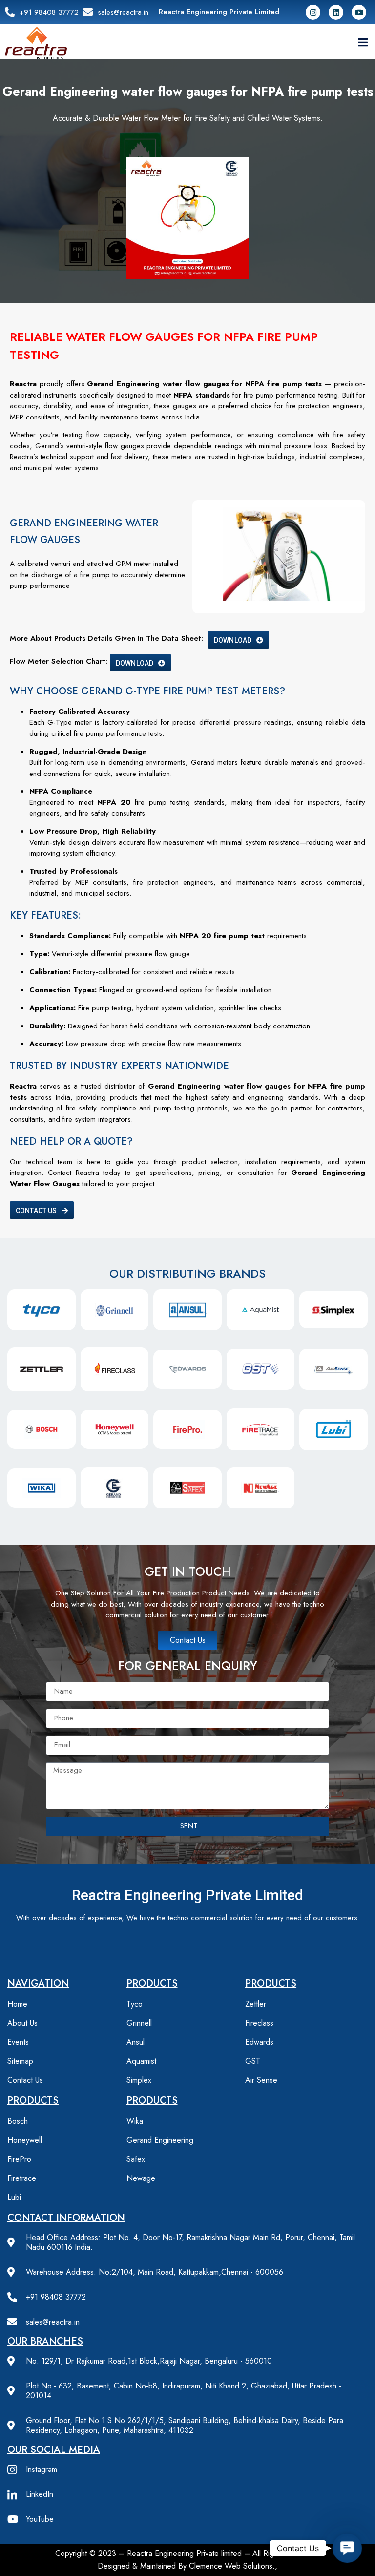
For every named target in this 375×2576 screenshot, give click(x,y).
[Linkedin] (336, 12)
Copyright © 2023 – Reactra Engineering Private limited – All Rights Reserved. (187, 2553)
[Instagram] (313, 12)
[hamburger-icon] (363, 43)
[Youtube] (359, 12)
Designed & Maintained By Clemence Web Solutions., (187, 2566)
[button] (347, 2548)
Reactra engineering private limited (187, 1895)
